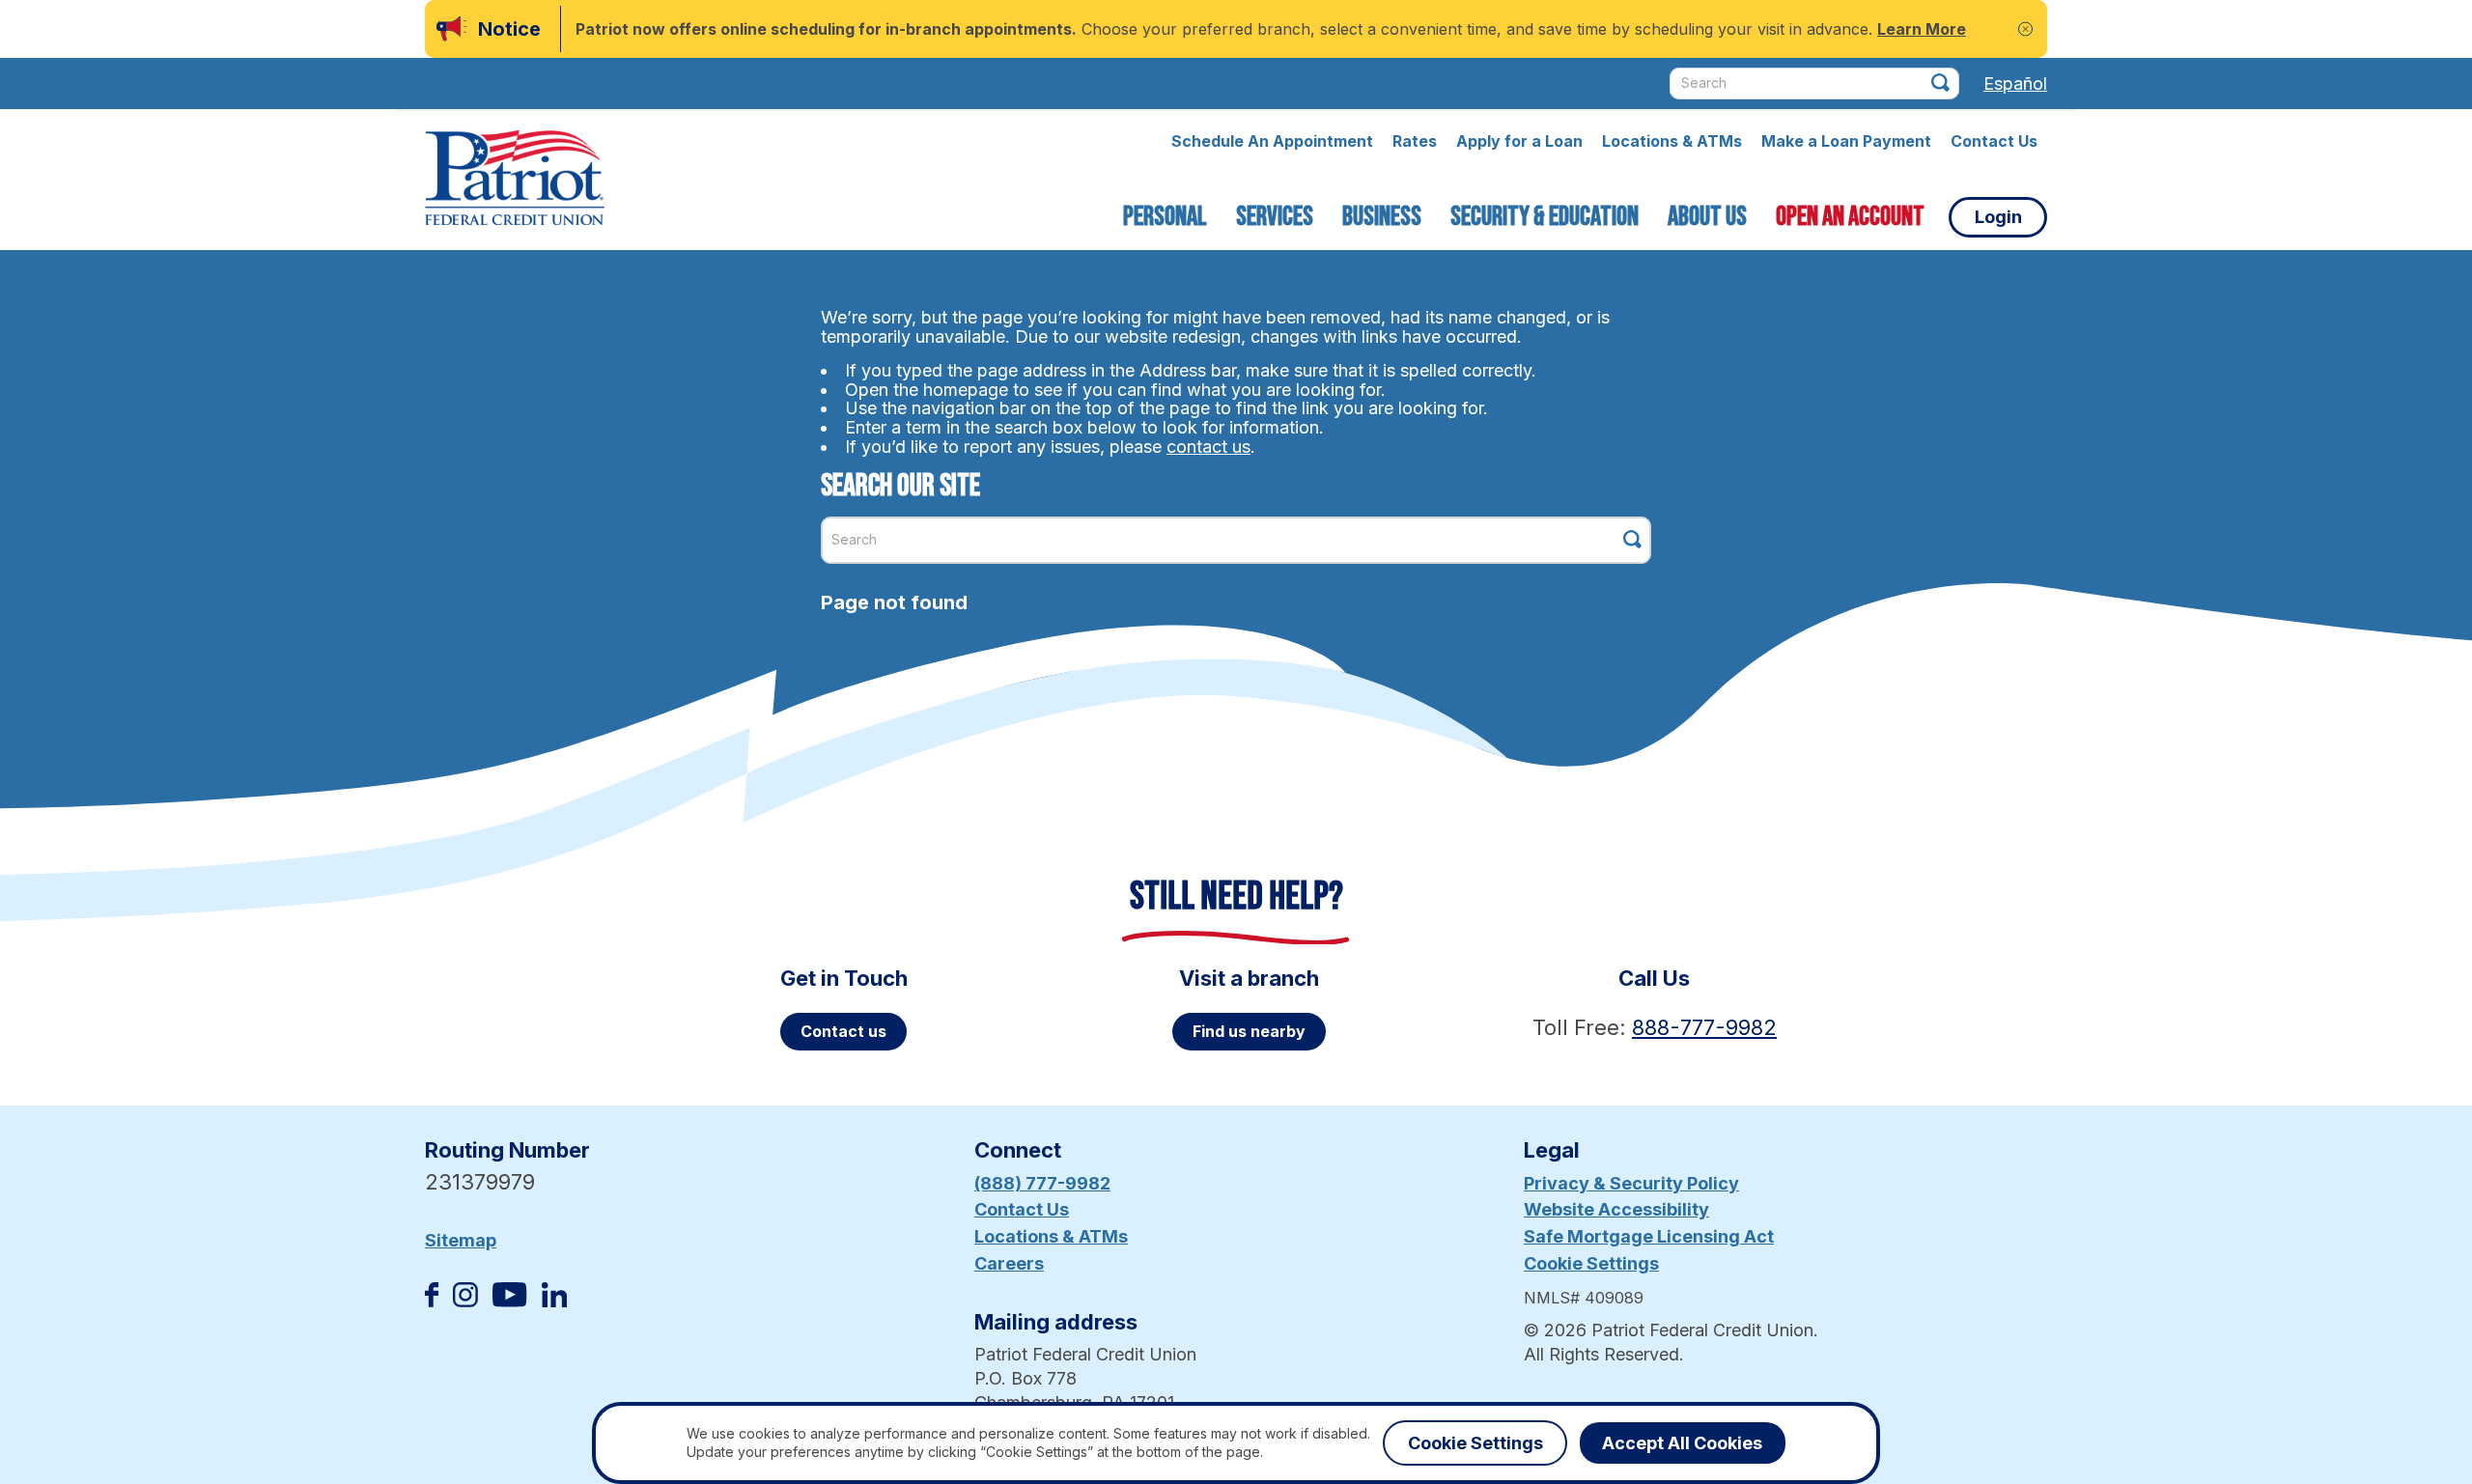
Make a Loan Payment (1846, 141)
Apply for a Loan (1519, 141)
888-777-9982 (1704, 1027)
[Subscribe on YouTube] (509, 1301)
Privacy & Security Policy (1631, 1183)
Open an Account (1850, 217)
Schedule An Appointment (1272, 141)
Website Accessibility (1616, 1209)
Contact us (843, 1031)
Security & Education (1545, 217)
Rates (1415, 141)
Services (1275, 217)
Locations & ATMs (1672, 141)
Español (2015, 84)
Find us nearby (1249, 1031)
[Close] (2025, 29)
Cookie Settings (1591, 1263)
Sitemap (461, 1240)
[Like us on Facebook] (432, 1301)
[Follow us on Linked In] (554, 1301)
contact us (1208, 447)
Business (1382, 217)
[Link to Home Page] (515, 181)
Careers (1009, 1263)
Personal (1165, 217)
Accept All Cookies (1682, 1443)
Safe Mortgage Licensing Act (1649, 1236)
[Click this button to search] (1940, 83)
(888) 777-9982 (1042, 1183)
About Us (1707, 217)
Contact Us (1994, 141)
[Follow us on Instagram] (465, 1301)
